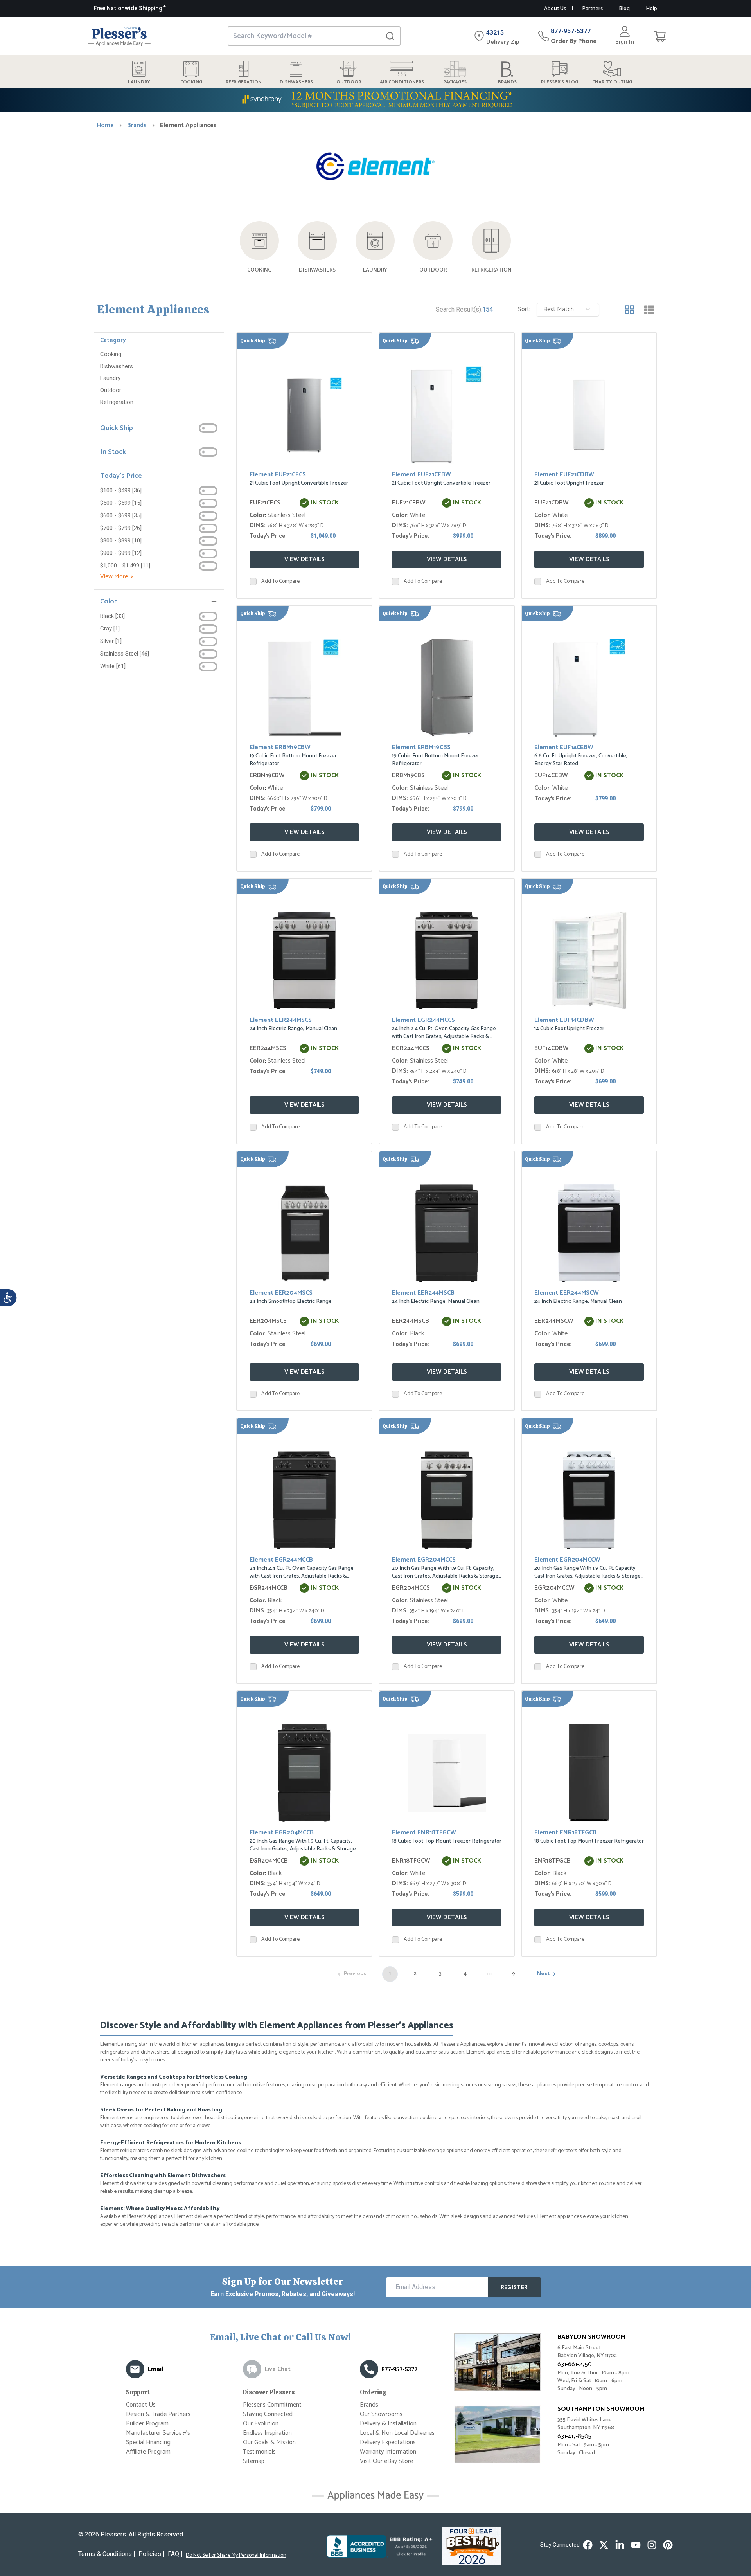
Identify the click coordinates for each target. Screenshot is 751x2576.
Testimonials (259, 2452)
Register (514, 2287)
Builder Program (147, 2424)
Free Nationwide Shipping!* (130, 8)
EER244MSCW (554, 1321)
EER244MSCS (268, 1048)
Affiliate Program (148, 2452)
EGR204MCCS (411, 1588)
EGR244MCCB (269, 1588)
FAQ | (175, 2554)
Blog (624, 9)
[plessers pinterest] (668, 2545)
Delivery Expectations (388, 2442)
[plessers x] (604, 2545)
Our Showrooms (381, 2414)
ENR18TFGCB (552, 1861)
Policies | (152, 2554)
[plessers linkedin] (620, 2545)
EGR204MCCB (269, 1861)
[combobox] (568, 310)
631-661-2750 (575, 2364)
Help (651, 9)
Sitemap (254, 2461)
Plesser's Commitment (272, 2405)
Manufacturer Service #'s (158, 2433)
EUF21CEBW (409, 503)
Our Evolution (261, 2424)
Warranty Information (388, 2452)
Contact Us (141, 2405)
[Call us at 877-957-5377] (369, 2369)
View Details (305, 559)
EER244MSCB (411, 1321)
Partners (592, 9)
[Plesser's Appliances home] (119, 36)
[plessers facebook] (588, 2545)
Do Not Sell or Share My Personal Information (236, 2556)
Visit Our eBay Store (386, 2461)
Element (278, 475)
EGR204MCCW (554, 1588)
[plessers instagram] (652, 2545)
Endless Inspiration (267, 2433)
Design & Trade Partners (158, 2414)
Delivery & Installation (388, 2424)
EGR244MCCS (411, 1048)
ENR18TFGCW (411, 1861)
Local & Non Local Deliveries (397, 2433)
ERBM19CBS (408, 776)
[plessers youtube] (636, 2545)
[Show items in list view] (649, 310)
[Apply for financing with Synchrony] (375, 100)
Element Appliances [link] (188, 126)
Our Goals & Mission (269, 2442)
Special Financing (148, 2442)
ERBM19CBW (267, 776)
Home (105, 126)
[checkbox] (253, 582)
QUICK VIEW (304, 414)
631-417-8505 (574, 2436)
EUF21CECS (265, 503)
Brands (137, 126)
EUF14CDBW (552, 1048)
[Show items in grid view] (630, 310)
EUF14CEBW (551, 776)
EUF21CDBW (552, 503)
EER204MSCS (268, 1321)
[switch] (208, 428)
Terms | (107, 2554)
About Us (555, 9)
